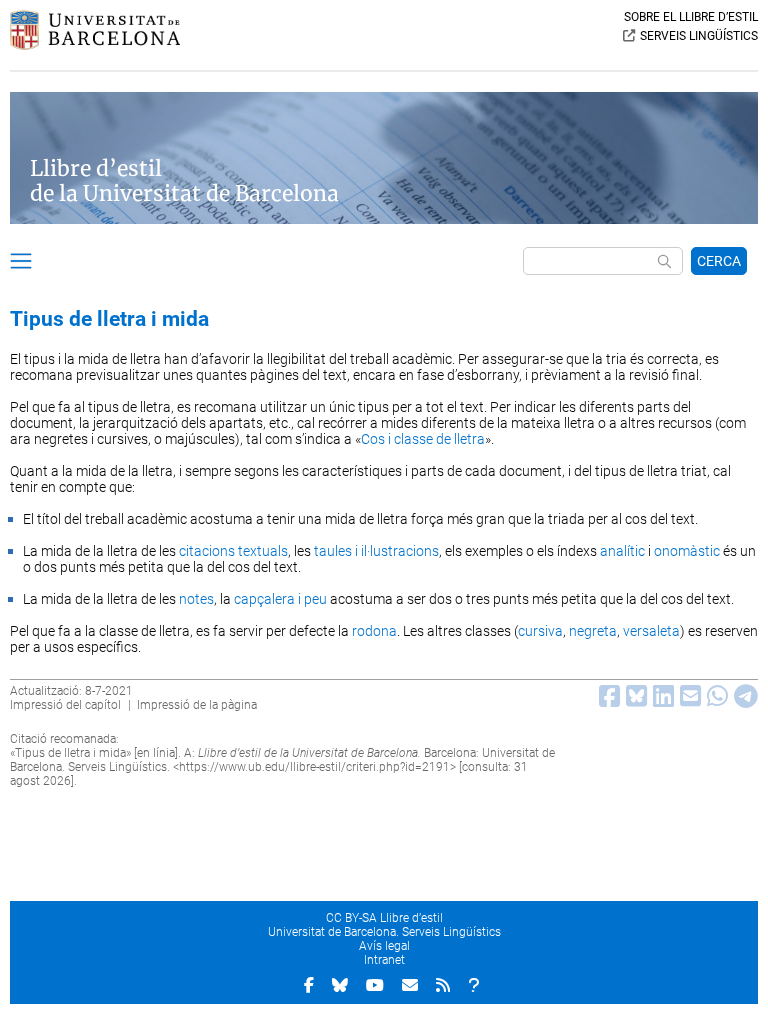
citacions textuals (233, 551)
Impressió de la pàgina (197, 705)
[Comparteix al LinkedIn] (660, 701)
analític (622, 551)
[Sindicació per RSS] (443, 985)
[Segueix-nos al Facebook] (309, 985)
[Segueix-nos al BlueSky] (340, 985)
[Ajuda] (474, 985)
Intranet (384, 960)
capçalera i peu (280, 599)
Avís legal (384, 946)
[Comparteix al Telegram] (743, 701)
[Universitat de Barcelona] (95, 45)
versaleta (651, 631)
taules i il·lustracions (376, 551)
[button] (21, 264)
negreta (593, 631)
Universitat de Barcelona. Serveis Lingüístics (384, 932)
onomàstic (687, 551)
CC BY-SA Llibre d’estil (384, 918)
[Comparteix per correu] (687, 701)
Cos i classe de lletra (423, 439)
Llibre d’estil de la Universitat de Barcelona (184, 181)
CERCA (719, 261)
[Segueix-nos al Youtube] (375, 985)
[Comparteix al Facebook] (606, 701)
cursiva (540, 631)
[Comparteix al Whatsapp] (714, 701)
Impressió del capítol (65, 705)
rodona (374, 631)
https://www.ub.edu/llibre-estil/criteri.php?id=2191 (314, 767)
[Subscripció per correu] (410, 985)
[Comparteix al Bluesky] (633, 701)
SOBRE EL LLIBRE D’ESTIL (691, 17)
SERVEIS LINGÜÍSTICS (699, 36)
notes (196, 599)
